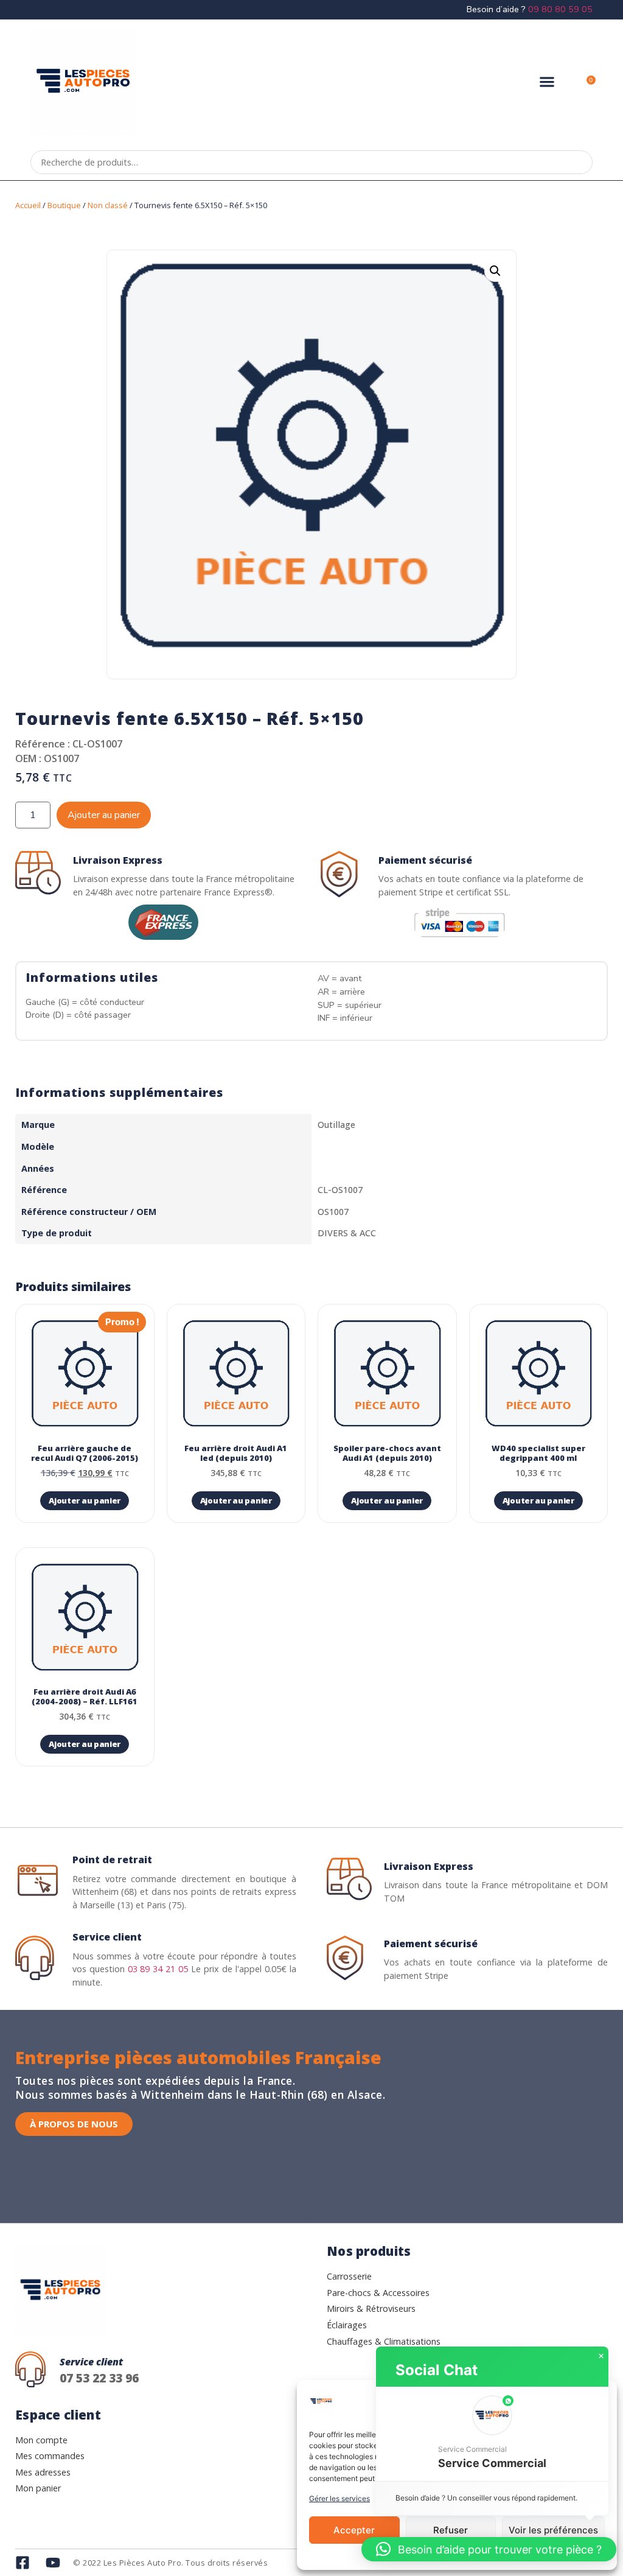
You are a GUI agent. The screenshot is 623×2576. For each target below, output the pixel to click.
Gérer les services (339, 2498)
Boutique (64, 205)
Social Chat (437, 2370)
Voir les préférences (553, 2530)
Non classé (108, 205)
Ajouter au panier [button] (85, 1500)
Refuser (451, 2530)
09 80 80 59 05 (560, 9)
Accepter (354, 2530)
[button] (547, 82)
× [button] (601, 2356)
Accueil (28, 205)
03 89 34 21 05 (158, 1969)
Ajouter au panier (104, 815)
